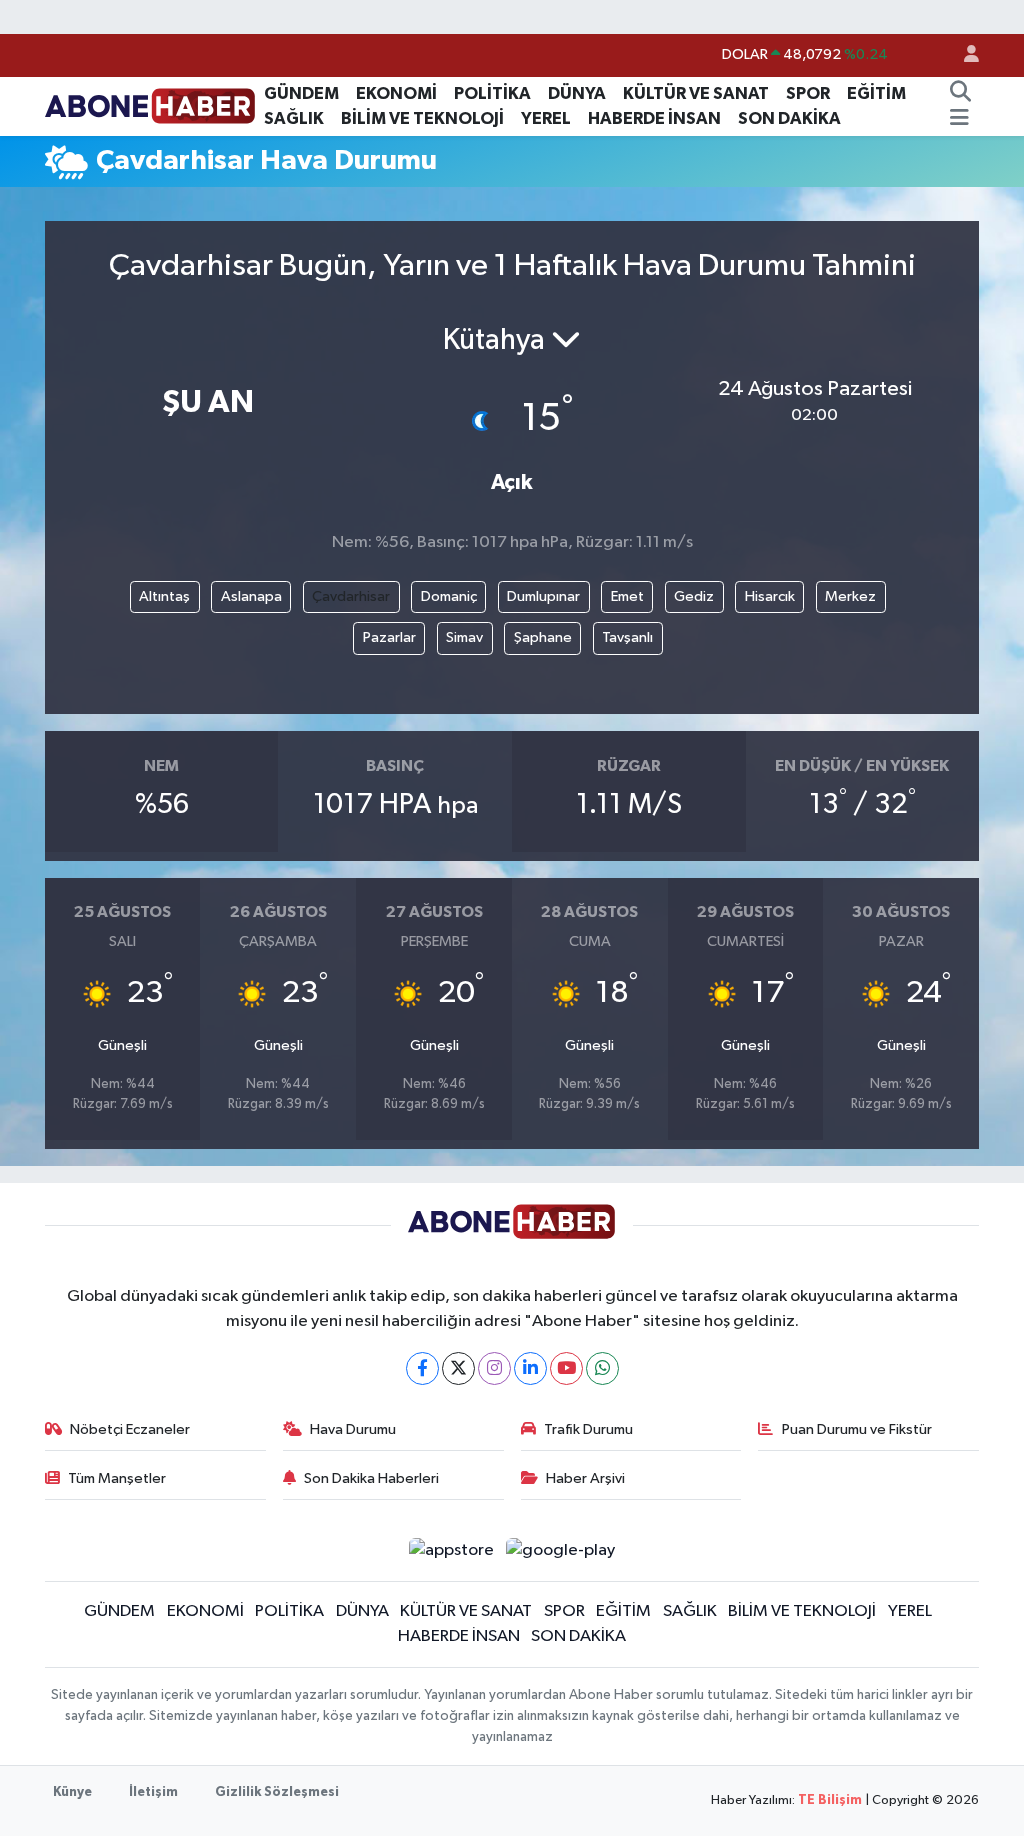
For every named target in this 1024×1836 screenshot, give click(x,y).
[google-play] (561, 1550)
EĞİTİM (876, 93)
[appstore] (451, 1550)
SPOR (808, 93)
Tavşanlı (627, 637)
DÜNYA (577, 93)
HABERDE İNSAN (654, 118)
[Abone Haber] (150, 105)
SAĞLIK (294, 118)
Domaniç (449, 596)
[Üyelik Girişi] (963, 55)
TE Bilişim (830, 1800)
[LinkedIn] (530, 1368)
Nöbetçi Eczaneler (130, 1429)
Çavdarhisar (351, 596)
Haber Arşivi (585, 1478)
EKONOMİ (396, 93)
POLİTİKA (492, 93)
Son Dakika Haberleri (371, 1478)
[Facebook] (422, 1368)
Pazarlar (389, 637)
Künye (72, 1792)
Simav (464, 637)
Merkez (850, 596)
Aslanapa (251, 596)
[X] (458, 1368)
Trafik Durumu (588, 1429)
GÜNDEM (301, 93)
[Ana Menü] (959, 119)
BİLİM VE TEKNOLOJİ (422, 118)
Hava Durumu (353, 1429)
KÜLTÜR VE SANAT (696, 93)
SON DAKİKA (789, 118)
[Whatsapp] (602, 1368)
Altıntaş (164, 596)
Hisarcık (770, 596)
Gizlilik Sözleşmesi (277, 1792)
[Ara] (960, 94)
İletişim (153, 1792)
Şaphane (543, 637)
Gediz (694, 596)
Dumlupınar (543, 596)
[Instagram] (494, 1368)
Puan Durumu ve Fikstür (857, 1429)
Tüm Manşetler (117, 1478)
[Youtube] (566, 1368)
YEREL (546, 118)
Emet (627, 596)
